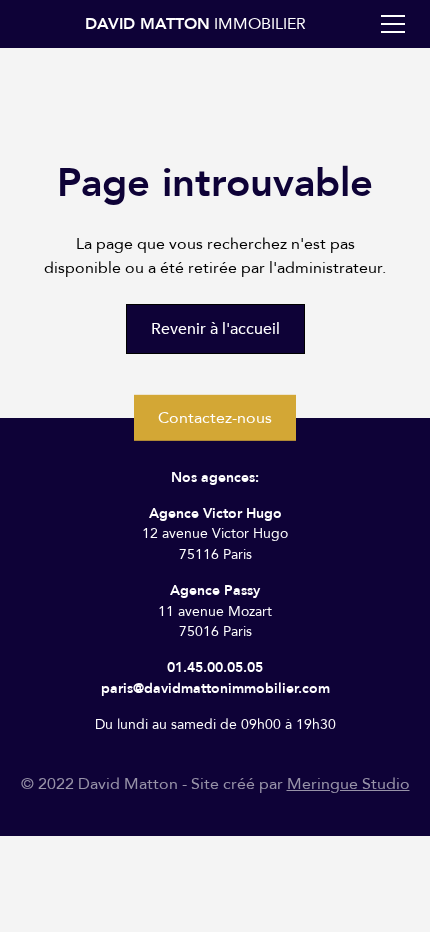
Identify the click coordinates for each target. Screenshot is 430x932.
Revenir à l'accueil (215, 329)
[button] (389, 24)
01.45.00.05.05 (215, 667)
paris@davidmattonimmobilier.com (215, 688)
